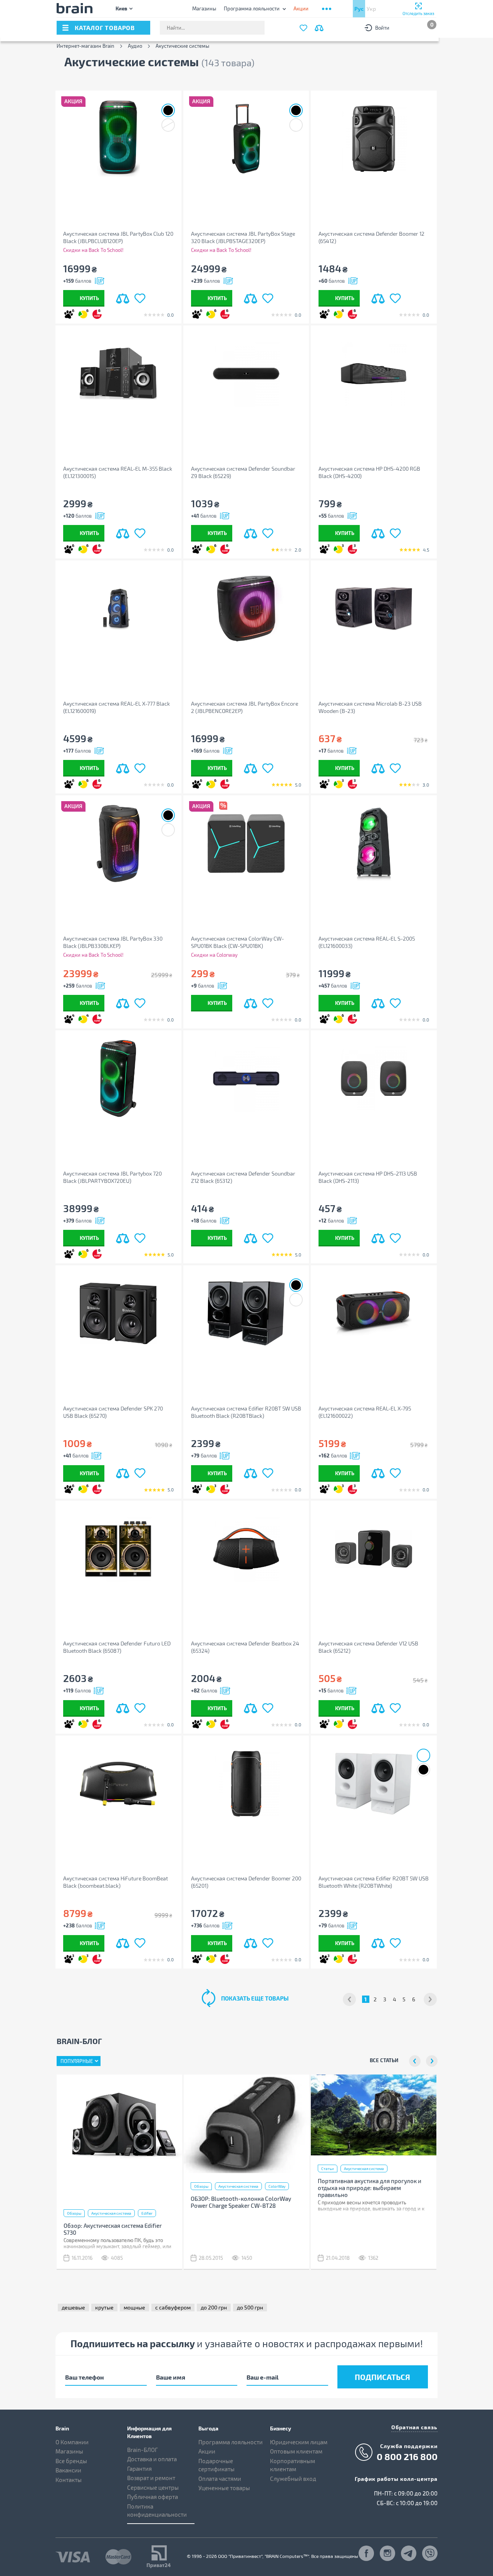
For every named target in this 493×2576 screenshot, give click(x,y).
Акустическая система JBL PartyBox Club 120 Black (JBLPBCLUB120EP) (118, 237)
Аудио (135, 46)
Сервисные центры (153, 2487)
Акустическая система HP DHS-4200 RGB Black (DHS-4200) (369, 472)
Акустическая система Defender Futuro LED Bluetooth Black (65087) (117, 1647)
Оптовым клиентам (296, 2451)
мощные (134, 2307)
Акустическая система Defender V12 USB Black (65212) (368, 1647)
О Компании (72, 2442)
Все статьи (384, 2060)
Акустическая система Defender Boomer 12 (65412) (371, 237)
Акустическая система (111, 2213)
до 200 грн (214, 2307)
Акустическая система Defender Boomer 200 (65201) (246, 1882)
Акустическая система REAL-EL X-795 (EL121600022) (365, 1412)
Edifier (147, 2213)
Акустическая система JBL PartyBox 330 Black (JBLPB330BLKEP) (113, 942)
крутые (104, 2307)
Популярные (77, 2061)
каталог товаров (105, 28)
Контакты (69, 2480)
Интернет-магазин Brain (86, 46)
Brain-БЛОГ (143, 2450)
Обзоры (74, 2213)
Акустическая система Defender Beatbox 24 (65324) (245, 1647)
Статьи (328, 2168)
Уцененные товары (224, 2488)
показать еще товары (255, 1998)
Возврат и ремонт (151, 2478)
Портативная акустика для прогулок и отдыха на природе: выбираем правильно (370, 2188)
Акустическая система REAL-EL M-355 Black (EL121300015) (118, 472)
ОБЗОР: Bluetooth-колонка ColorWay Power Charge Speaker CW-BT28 (241, 2202)
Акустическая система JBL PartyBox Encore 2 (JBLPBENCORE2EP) (245, 707)
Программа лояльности (252, 8)
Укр (371, 9)
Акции (207, 2451)
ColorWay (277, 2186)
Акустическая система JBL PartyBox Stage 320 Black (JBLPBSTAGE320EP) (243, 237)
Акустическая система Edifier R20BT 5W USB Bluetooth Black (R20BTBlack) (246, 1412)
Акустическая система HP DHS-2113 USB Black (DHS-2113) (368, 1177)
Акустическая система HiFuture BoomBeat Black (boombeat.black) (116, 1882)
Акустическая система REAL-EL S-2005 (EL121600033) (367, 942)
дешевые (73, 2307)
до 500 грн (250, 2307)
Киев (121, 8)
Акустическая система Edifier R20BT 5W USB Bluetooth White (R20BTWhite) (374, 1882)
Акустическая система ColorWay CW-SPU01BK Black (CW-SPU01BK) (237, 942)
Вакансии (68, 2470)
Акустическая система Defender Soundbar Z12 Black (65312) (243, 1177)
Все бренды (71, 2461)
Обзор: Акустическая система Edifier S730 (113, 2229)
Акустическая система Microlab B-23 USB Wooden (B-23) (370, 707)
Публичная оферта (153, 2497)
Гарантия (139, 2469)
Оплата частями (220, 2479)
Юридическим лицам (299, 2442)
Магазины (204, 8)
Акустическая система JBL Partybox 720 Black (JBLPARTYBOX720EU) (112, 1177)
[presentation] (415, 2061)
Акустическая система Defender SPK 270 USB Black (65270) (113, 1412)
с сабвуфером (173, 2307)
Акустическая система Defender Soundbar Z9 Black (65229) (243, 472)
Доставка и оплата (152, 2459)
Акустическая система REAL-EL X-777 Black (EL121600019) (117, 707)
